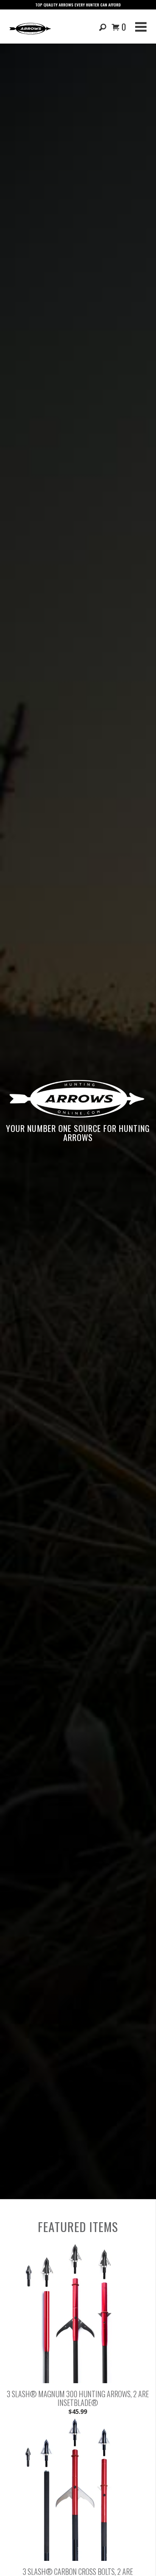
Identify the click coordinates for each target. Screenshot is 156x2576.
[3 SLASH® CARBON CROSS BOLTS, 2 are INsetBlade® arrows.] (78, 2559)
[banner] (30, 28)
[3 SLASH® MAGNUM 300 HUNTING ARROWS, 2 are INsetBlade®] (78, 2381)
